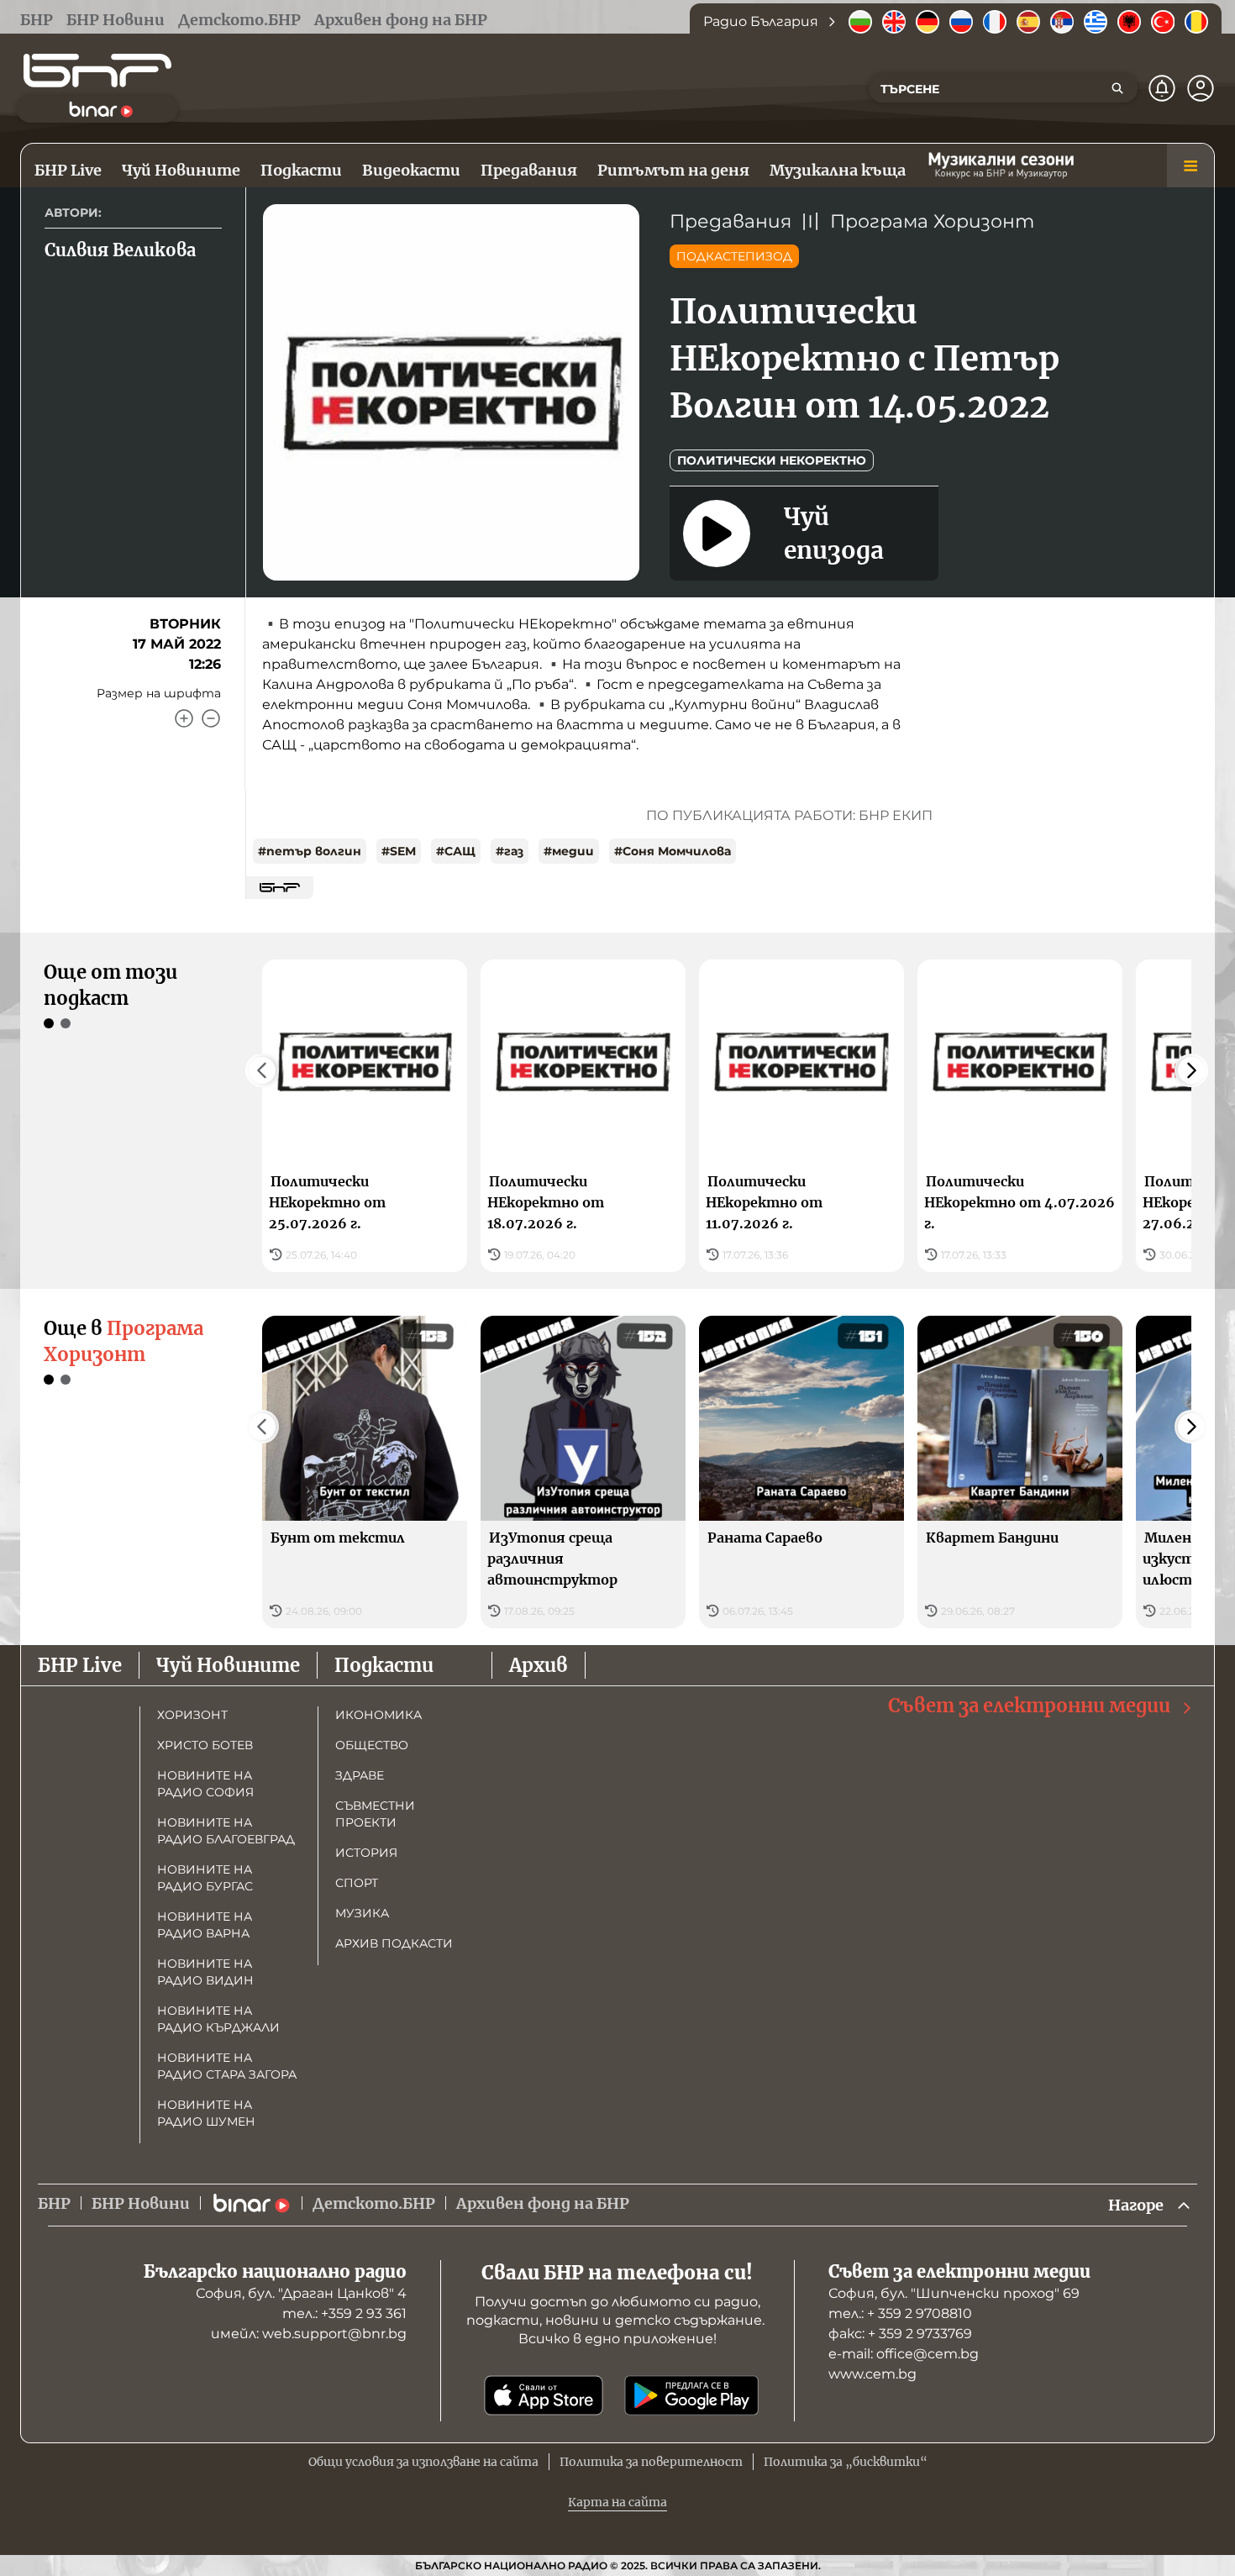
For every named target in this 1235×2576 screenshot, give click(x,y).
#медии (569, 851)
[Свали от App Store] (544, 2395)
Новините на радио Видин (205, 1972)
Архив (539, 1665)
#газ (510, 851)
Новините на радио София (205, 1784)
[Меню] (1190, 166)
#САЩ (456, 851)
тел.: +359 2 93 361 (344, 2313)
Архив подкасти (394, 1943)
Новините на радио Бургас (205, 1878)
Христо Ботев (205, 1745)
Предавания (730, 221)
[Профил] (1201, 88)
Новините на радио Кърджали (218, 2019)
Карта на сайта (617, 2502)
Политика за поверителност (651, 2462)
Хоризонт (192, 1715)
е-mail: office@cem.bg (904, 2354)
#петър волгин (310, 851)
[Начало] (97, 71)
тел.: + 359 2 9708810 (900, 2313)
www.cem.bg (872, 2374)
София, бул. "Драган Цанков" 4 (301, 2293)
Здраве (360, 1775)
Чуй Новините (228, 1665)
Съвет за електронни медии (1029, 1706)
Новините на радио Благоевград (226, 1831)
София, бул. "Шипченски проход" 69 (954, 2293)
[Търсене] (1117, 88)
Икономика (378, 1715)
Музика (362, 1913)
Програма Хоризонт (932, 221)
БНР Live (80, 1665)
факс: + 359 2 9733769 (900, 2334)
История (366, 1853)
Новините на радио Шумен (206, 2113)
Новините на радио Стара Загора (227, 2066)
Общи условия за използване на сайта (423, 2462)
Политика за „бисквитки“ (846, 2462)
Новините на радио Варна (205, 1925)
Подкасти (384, 1665)
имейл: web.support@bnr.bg (309, 2334)
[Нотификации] (1162, 88)
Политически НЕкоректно (772, 460)
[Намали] (211, 718)
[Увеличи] (184, 718)
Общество (372, 1745)
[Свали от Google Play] (691, 2395)
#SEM (399, 851)
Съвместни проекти (375, 1814)
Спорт (357, 1883)
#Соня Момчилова (673, 851)
